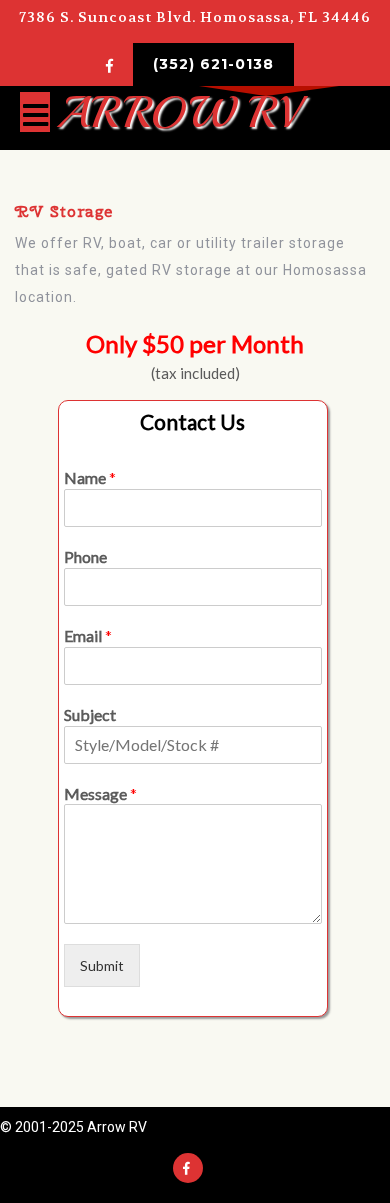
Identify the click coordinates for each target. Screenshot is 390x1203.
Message (100, 793)
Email (88, 635)
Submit (102, 965)
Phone (85, 556)
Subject (90, 714)
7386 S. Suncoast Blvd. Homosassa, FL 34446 (195, 17)
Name (90, 477)
